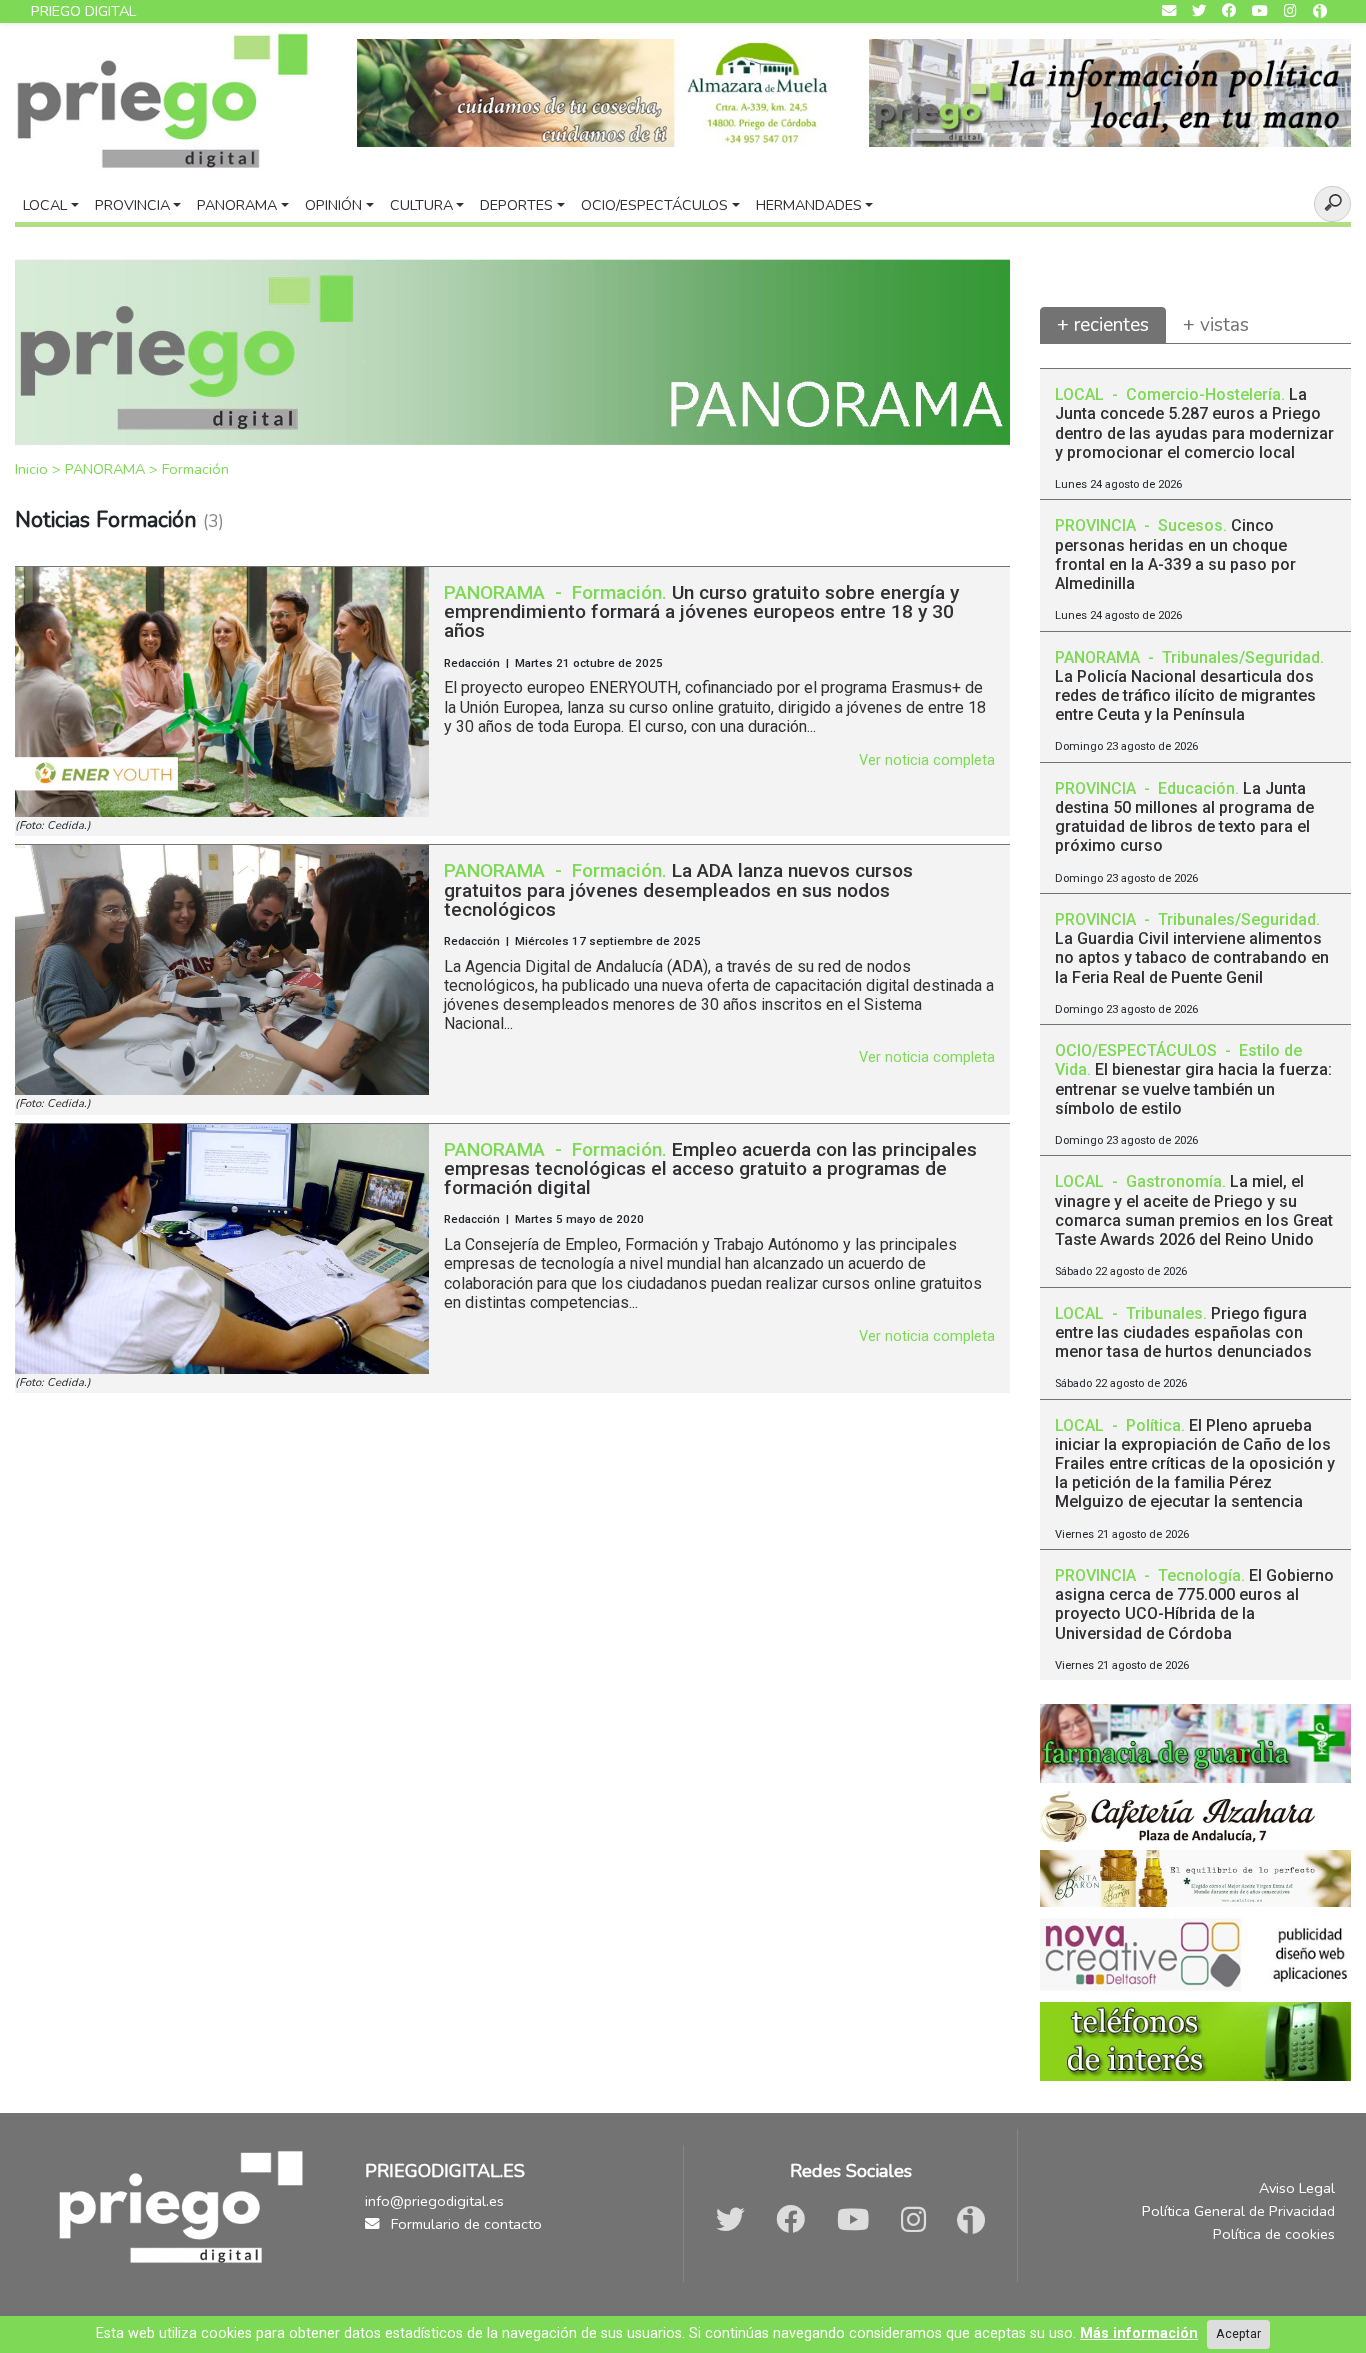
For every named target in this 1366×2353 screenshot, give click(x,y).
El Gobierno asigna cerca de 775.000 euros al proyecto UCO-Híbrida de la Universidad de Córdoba (1194, 1604)
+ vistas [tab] (1216, 325)
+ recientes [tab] (1103, 325)
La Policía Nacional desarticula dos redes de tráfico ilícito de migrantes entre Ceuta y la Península (1185, 695)
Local (45, 205)
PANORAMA (107, 469)
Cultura (421, 205)
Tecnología (1199, 1575)
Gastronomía (1174, 1181)
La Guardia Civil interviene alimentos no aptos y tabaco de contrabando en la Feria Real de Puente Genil (1192, 957)
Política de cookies (1274, 2234)
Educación (1196, 788)
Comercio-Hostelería (1203, 394)
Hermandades (809, 205)
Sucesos (1190, 525)
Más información (1139, 2333)
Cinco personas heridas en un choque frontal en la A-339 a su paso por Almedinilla (1175, 554)
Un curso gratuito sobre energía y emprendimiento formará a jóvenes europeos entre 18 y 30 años (701, 611)
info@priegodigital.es (434, 2201)
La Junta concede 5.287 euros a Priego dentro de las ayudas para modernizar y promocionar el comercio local (1194, 423)
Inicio (33, 469)
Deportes (516, 205)
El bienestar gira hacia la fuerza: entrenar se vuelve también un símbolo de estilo (1193, 1088)
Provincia (132, 205)
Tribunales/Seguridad (1241, 657)
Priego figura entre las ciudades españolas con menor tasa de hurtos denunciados (1183, 1332)
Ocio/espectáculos (654, 205)
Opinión (333, 205)
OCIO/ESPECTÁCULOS (1138, 1050)
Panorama (237, 205)
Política (1153, 1425)
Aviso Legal (1297, 2188)
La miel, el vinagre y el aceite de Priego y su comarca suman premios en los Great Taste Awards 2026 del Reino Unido (1194, 1210)
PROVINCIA (1097, 525)
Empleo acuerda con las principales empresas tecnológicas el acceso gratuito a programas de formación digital (710, 1168)
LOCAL (1081, 394)
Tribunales (1164, 1313)
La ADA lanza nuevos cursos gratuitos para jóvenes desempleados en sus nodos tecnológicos (678, 889)
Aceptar (1238, 2333)
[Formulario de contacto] (1169, 11)
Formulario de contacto (464, 2224)
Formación (195, 469)
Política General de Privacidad (1238, 2211)
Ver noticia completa (927, 760)
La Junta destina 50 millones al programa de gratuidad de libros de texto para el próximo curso (1184, 817)
